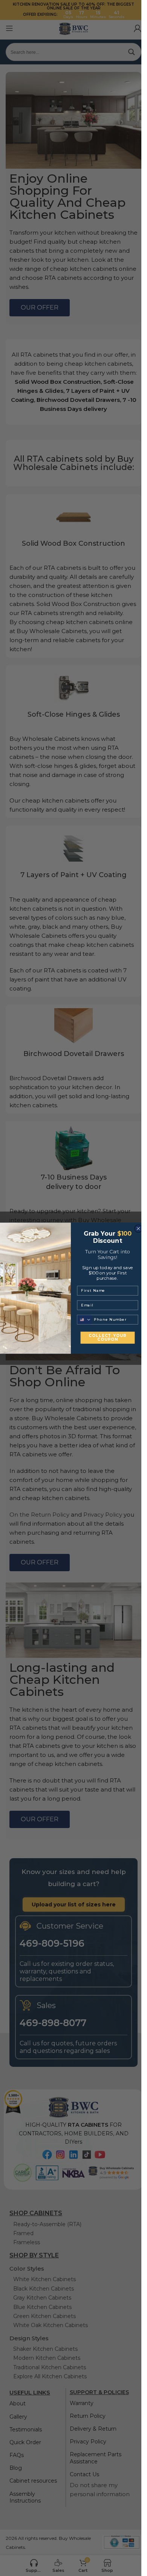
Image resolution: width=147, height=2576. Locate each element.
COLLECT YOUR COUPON (107, 1337)
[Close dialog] (138, 1228)
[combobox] (84, 1319)
